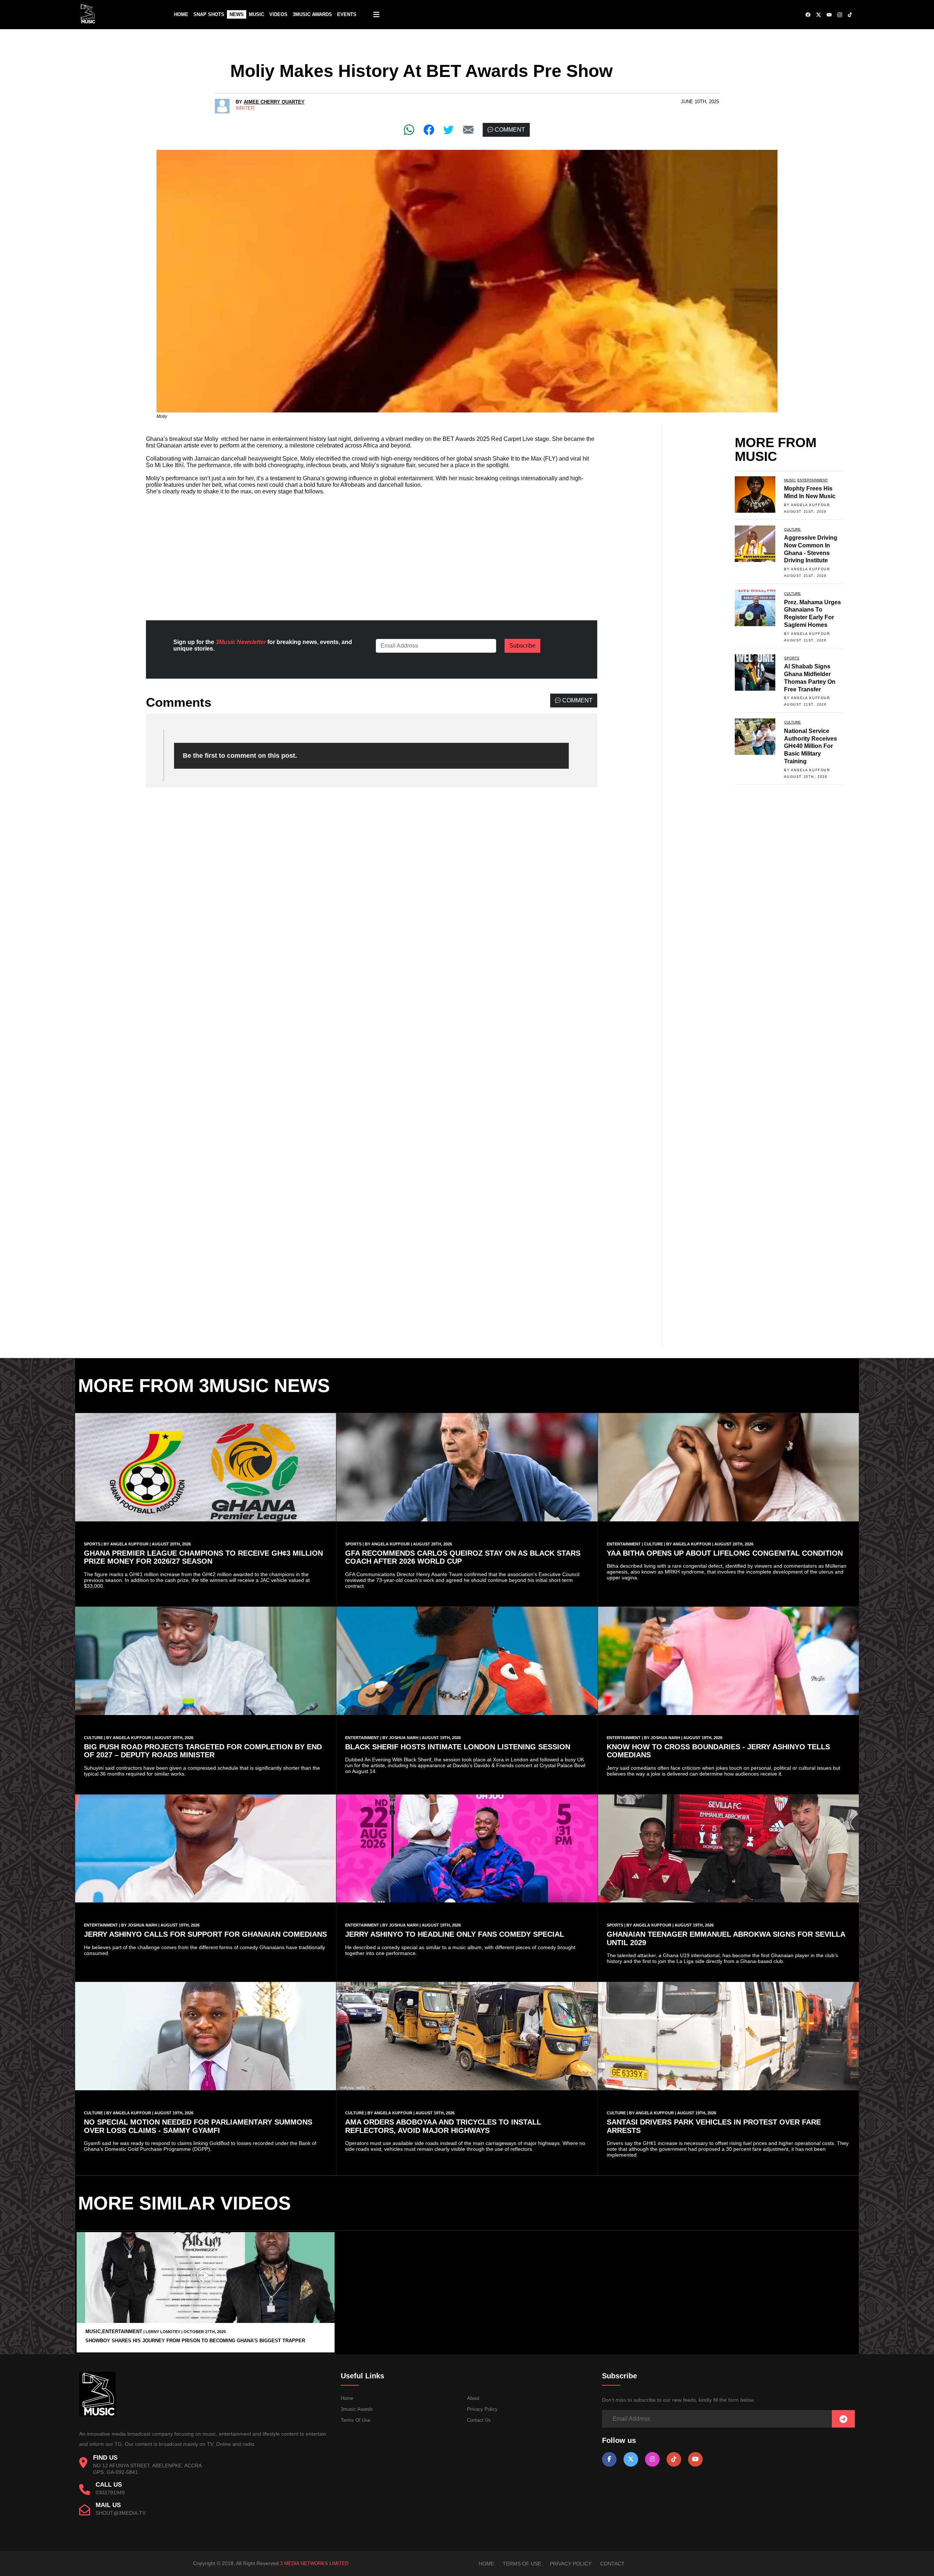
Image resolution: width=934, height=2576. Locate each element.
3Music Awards (312, 14)
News (237, 14)
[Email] (468, 130)
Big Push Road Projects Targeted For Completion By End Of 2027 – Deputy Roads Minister (203, 1751)
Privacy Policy (482, 2409)
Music (256, 14)
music (790, 480)
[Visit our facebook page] (609, 2459)
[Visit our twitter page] (631, 2459)
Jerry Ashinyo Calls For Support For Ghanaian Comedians (205, 1934)
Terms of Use (356, 2420)
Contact (612, 2564)
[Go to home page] (97, 2415)
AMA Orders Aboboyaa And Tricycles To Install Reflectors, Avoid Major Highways (443, 2126)
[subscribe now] (843, 2419)
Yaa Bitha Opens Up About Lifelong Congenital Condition (725, 1553)
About (473, 2398)
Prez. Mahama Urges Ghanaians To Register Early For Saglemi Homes (813, 614)
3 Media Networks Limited (314, 2563)
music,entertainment (114, 2331)
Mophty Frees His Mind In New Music (810, 492)
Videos (278, 14)
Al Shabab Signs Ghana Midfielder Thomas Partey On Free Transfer (810, 678)
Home (181, 14)
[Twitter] (449, 130)
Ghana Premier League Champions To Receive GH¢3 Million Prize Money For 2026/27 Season (203, 1557)
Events (347, 14)
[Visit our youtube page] (695, 2459)
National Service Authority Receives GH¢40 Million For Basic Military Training (811, 746)
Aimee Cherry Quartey (274, 102)
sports (792, 658)
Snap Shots (209, 14)
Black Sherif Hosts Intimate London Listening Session (458, 1747)
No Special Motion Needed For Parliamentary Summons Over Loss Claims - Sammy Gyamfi (198, 2126)
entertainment (813, 480)
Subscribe (522, 646)
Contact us (479, 2420)
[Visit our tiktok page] (674, 2459)
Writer (245, 108)
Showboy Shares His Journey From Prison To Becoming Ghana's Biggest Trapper (195, 2341)
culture (792, 529)
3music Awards (357, 2409)
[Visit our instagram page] (652, 2459)
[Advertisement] (371, 552)
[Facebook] (429, 130)
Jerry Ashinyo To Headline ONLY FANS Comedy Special (455, 1934)
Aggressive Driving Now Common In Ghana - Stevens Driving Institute (811, 549)
